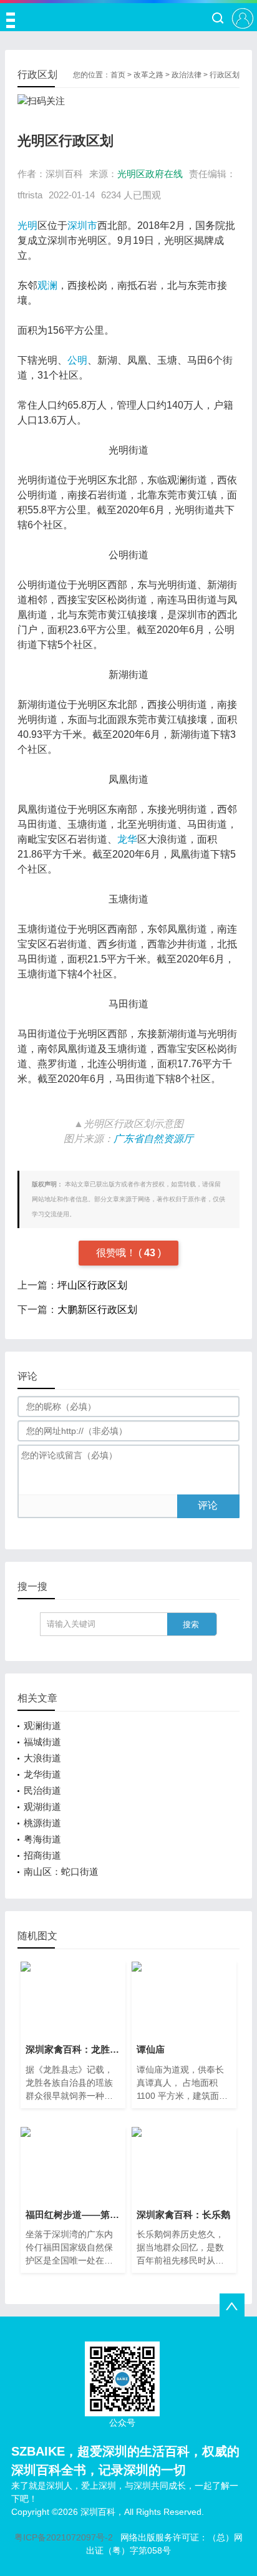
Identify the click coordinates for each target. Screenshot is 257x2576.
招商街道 (42, 1855)
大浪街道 (42, 1758)
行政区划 (225, 75)
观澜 (47, 285)
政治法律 (187, 75)
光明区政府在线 (150, 174)
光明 (27, 225)
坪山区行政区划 (92, 1285)
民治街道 (42, 1790)
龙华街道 (42, 1774)
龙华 (127, 839)
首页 (118, 75)
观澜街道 (42, 1726)
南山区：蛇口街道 (61, 1871)
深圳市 (82, 225)
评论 (208, 1505)
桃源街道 (42, 1823)
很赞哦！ (117, 1253)
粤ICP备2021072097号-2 (64, 2537)
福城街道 (42, 1742)
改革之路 (148, 75)
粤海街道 (42, 1839)
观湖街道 (42, 1807)
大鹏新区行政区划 (97, 1310)
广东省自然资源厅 (153, 1139)
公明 (77, 360)
